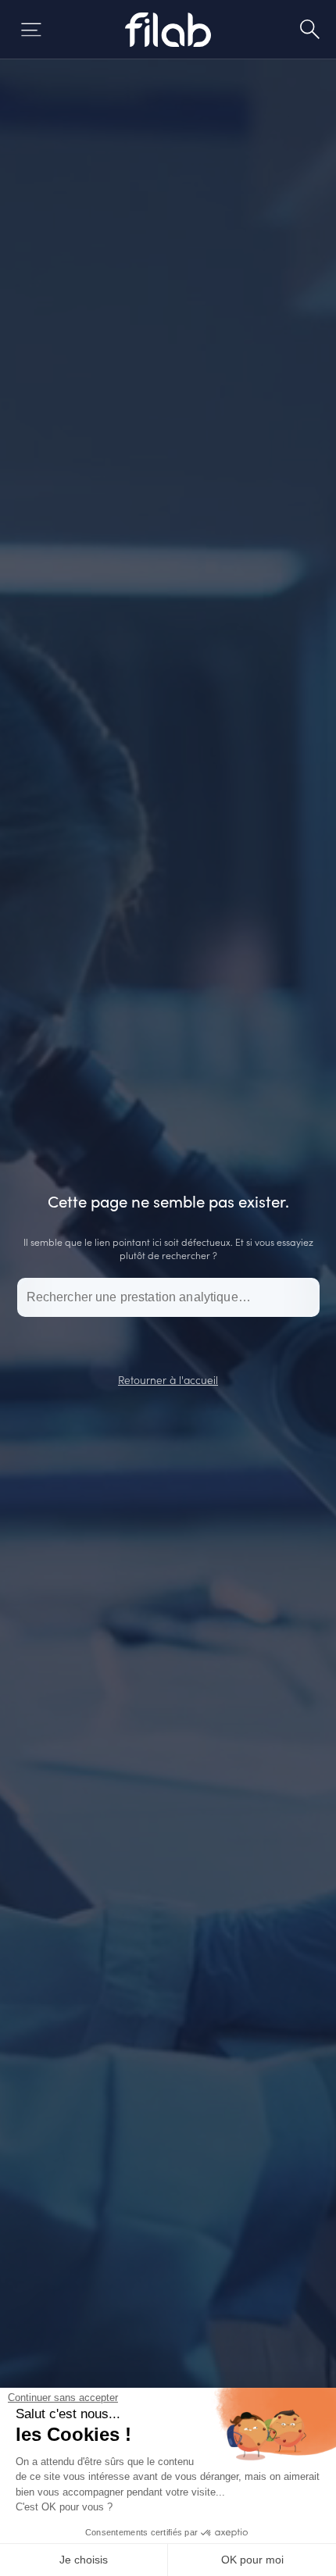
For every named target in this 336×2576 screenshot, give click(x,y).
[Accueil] (168, 30)
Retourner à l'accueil (168, 1379)
